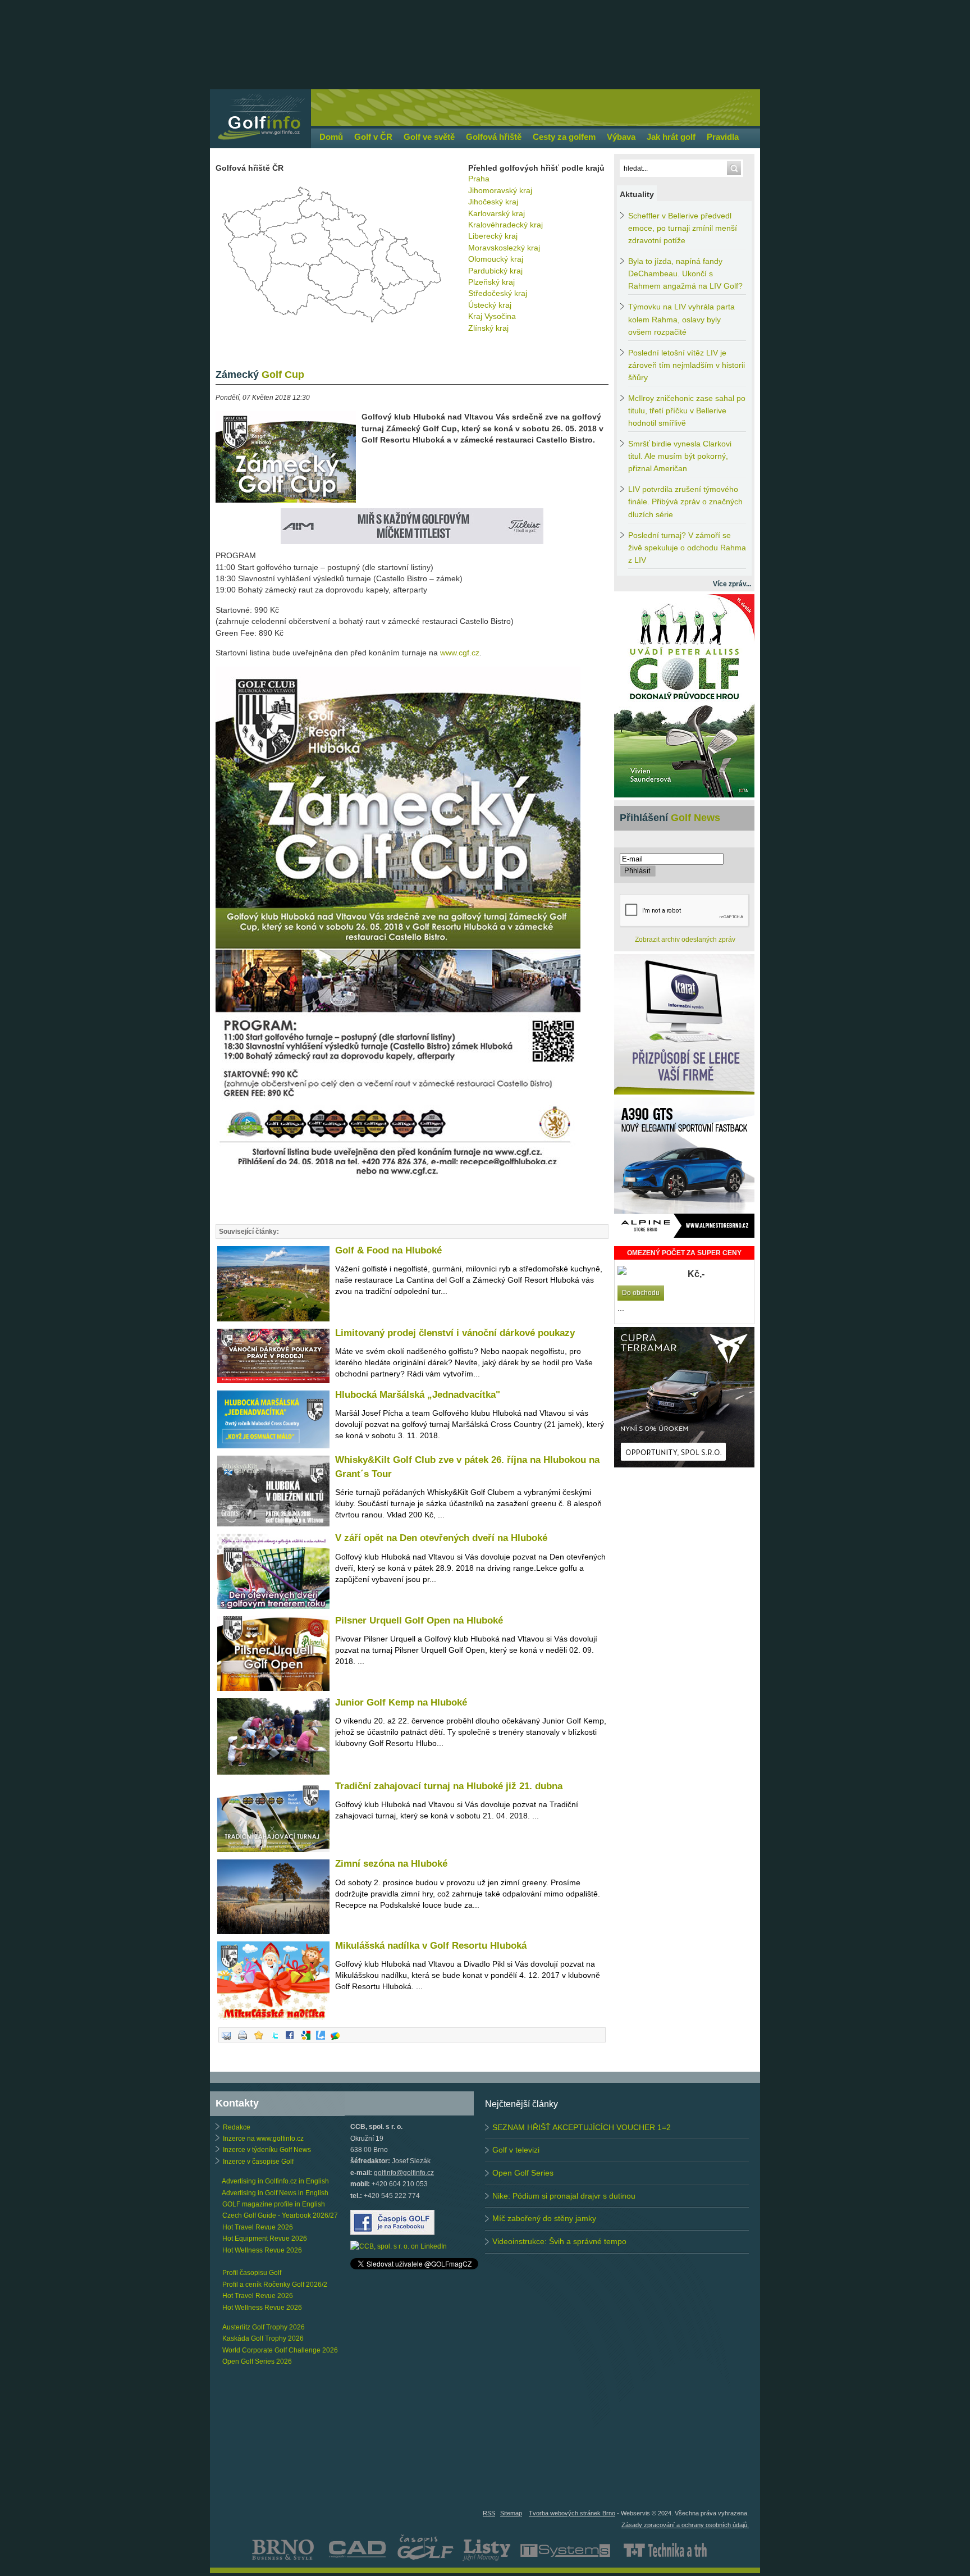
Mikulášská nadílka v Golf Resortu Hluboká (431, 1946)
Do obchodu (641, 1293)
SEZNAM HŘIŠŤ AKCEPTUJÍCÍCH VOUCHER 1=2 (582, 2127)
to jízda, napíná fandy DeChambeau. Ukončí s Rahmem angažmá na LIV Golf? (685, 274)
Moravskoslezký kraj (504, 248)
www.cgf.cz (460, 653)
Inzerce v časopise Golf (258, 2162)
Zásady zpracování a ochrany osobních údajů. (685, 2525)
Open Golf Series (523, 2173)
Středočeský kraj (498, 293)
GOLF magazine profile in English (274, 2204)
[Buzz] (335, 2040)
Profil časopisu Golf (252, 2273)
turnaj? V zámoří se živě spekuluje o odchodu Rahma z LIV (687, 548)
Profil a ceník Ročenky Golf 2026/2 (275, 2285)
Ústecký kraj (490, 305)
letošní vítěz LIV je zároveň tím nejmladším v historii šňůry (687, 365)
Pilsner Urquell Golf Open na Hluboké (419, 1620)
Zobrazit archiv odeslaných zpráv (685, 940)
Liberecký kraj (493, 236)
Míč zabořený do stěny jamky (544, 2218)
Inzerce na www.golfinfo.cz (263, 2139)
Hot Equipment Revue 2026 (265, 2238)
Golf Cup (260, 375)
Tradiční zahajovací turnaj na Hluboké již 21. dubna (449, 1786)
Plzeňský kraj (491, 282)
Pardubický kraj (495, 271)
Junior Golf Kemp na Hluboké (401, 1702)
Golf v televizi (516, 2150)
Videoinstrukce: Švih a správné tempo (559, 2241)
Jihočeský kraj (493, 202)
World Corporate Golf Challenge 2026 (280, 2350)
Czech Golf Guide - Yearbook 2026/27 (280, 2215)
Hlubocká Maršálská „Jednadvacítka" (418, 1395)
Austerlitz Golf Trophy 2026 (264, 2327)
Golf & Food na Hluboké (388, 1250)
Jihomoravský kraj (500, 190)
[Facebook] (290, 2040)
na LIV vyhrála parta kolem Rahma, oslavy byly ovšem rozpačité (681, 319)
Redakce (237, 2127)
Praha (479, 179)
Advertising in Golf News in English (275, 2193)
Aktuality (637, 194)
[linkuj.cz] (321, 2040)
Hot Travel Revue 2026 (258, 2227)
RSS (489, 2513)
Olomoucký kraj (496, 259)
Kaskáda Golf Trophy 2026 (263, 2338)
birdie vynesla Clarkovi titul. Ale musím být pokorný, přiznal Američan (680, 456)
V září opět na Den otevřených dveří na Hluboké (441, 1538)
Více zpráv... (732, 584)
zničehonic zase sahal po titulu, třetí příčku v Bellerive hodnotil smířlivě (687, 411)
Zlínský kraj (488, 328)
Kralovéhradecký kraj (505, 225)
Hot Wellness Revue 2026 (262, 2250)
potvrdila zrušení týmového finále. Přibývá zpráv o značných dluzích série (685, 502)
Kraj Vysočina (492, 316)
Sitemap (511, 2513)
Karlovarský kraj (497, 213)
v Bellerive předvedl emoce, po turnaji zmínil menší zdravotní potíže (683, 228)
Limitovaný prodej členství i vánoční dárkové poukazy (455, 1333)
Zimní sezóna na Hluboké (391, 1864)
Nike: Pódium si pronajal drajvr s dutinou (564, 2196)
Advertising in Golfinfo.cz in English (275, 2181)
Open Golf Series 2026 (257, 2361)
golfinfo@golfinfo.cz (404, 2173)
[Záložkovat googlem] (306, 2040)
